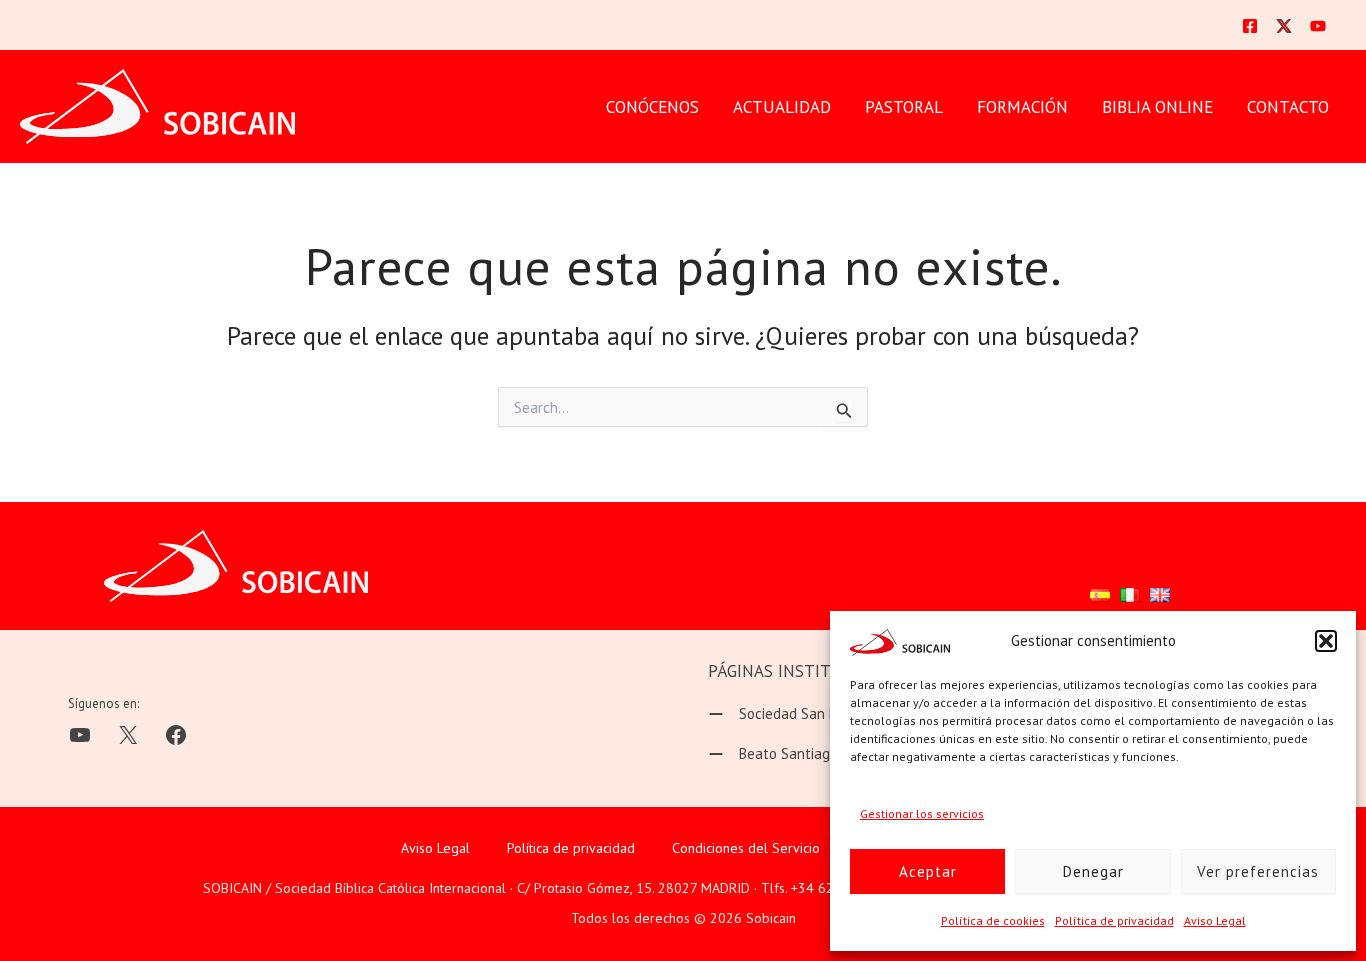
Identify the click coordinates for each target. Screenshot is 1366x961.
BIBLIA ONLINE (1157, 107)
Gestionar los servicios (922, 813)
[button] (1326, 641)
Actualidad (782, 107)
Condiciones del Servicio (746, 848)
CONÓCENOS (652, 107)
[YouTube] (1318, 26)
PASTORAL (904, 107)
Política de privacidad (1114, 920)
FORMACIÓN (1022, 107)
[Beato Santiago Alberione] (806, 754)
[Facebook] (1250, 26)
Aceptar (928, 871)
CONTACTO (1288, 107)
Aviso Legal (1215, 920)
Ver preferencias (1258, 871)
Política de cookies (993, 920)
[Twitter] (1284, 26)
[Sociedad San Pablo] (786, 714)
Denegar (1093, 871)
